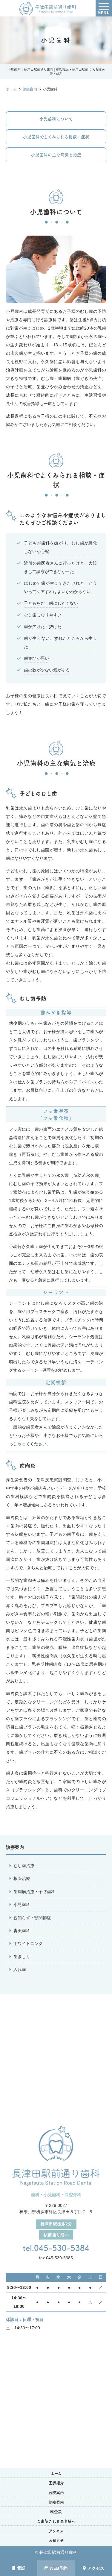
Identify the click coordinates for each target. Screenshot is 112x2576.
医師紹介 (56, 2483)
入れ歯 (20, 1969)
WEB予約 (59, 2568)
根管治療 (22, 1878)
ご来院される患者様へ (56, 2521)
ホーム (56, 2473)
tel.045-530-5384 (56, 2248)
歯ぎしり (22, 1957)
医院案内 (56, 2493)
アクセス (96, 2568)
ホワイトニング (28, 1943)
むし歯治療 (24, 1866)
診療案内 (56, 2502)
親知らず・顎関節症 (32, 1918)
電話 (21, 2568)
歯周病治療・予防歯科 (34, 1892)
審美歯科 (22, 1931)
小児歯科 (22, 1905)
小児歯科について (56, 119)
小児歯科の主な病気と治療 (56, 155)
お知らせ (56, 2541)
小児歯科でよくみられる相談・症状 (56, 137)
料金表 (56, 2512)
